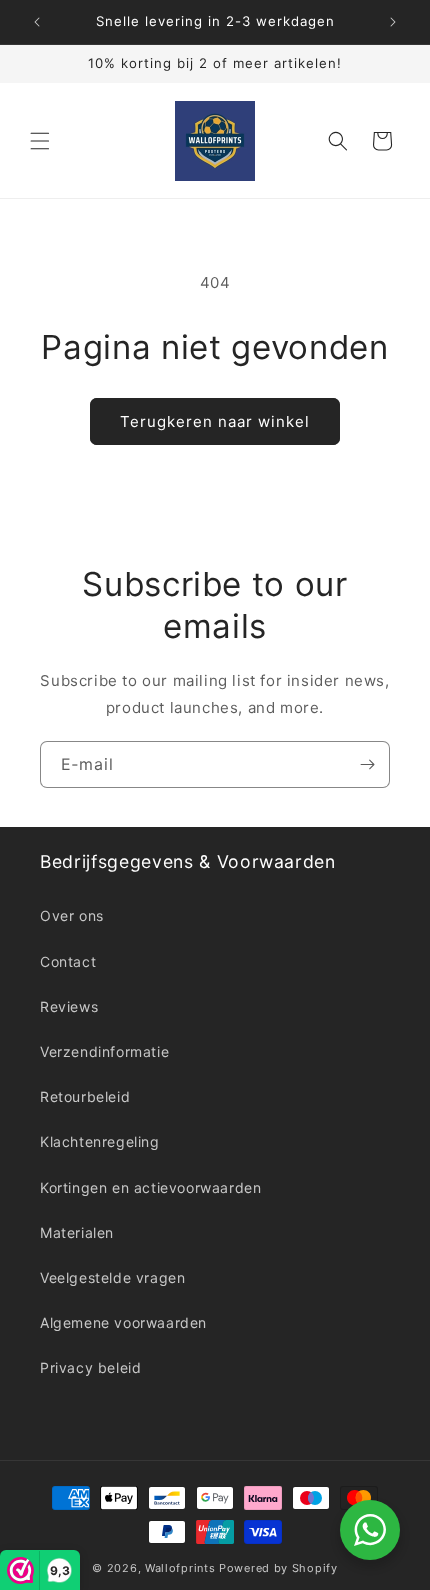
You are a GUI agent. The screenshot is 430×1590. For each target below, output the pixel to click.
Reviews (69, 1006)
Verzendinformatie (104, 1051)
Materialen (77, 1232)
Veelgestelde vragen (112, 1277)
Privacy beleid (90, 1367)
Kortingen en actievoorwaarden (150, 1187)
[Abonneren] (367, 764)
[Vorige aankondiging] (37, 22)
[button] (40, 141)
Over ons (72, 915)
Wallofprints (180, 1568)
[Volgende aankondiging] (393, 22)
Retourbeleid (85, 1096)
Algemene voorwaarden (123, 1322)
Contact (68, 961)
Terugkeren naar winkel (215, 421)
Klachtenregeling (100, 1141)
